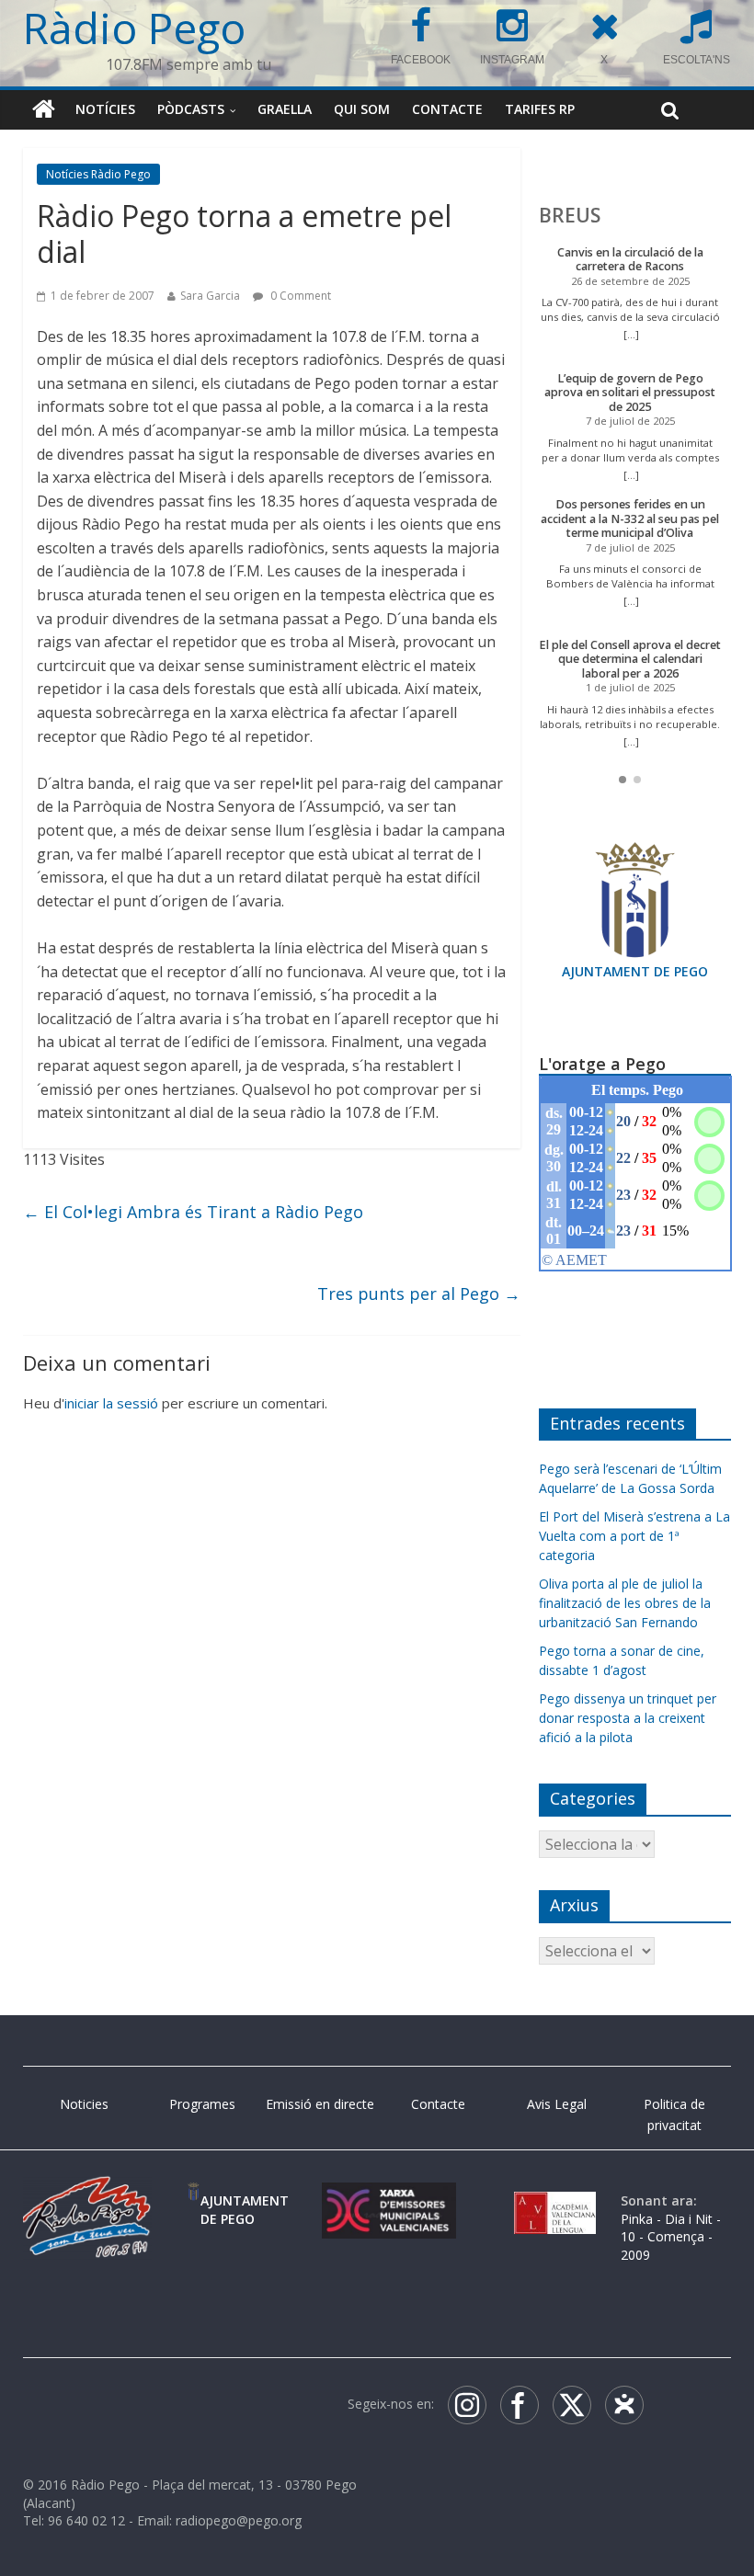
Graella (285, 109)
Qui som (362, 109)
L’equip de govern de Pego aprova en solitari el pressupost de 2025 (630, 393)
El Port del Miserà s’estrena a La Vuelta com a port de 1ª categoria (634, 1536)
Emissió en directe (320, 2104)
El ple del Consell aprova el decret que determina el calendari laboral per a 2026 (630, 659)
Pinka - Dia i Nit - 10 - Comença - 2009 (671, 2237)
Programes (202, 2104)
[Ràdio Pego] (44, 109)
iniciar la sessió (111, 1403)
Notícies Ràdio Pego (98, 174)
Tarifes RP (540, 109)
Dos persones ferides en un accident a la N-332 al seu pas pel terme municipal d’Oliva (630, 519)
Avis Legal (557, 2104)
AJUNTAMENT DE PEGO (635, 971)
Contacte (447, 109)
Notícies (105, 109)
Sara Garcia (210, 296)
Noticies (84, 2104)
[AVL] (555, 2200)
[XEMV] (389, 2200)
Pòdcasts (191, 109)
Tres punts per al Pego (419, 1294)
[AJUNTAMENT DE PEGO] (194, 2200)
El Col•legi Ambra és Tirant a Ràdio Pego (193, 1212)
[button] (623, 780)
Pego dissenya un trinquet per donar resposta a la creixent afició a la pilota (628, 1718)
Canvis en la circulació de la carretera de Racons (630, 260)
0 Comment (299, 296)
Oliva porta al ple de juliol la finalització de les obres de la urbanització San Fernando (625, 1603)
